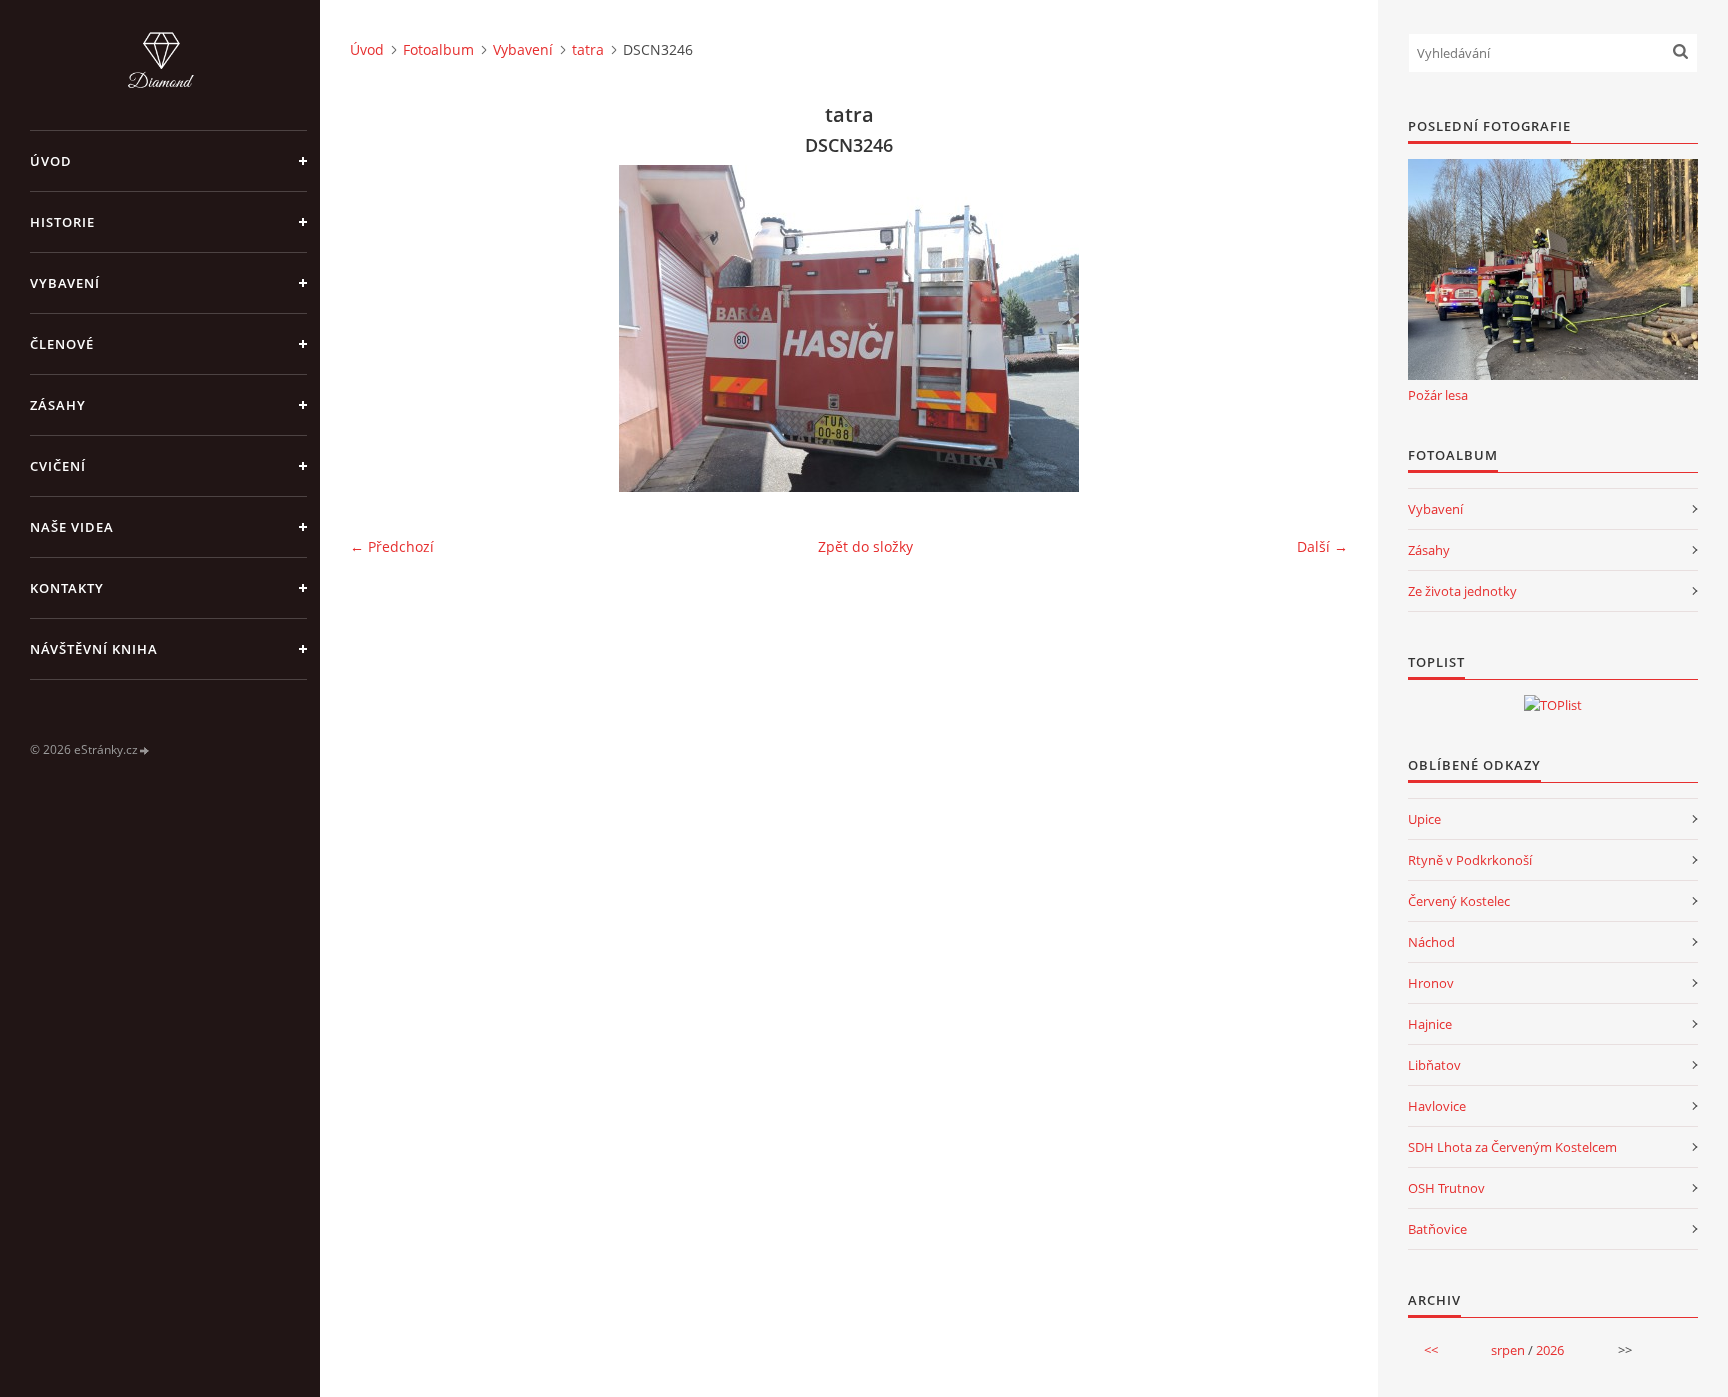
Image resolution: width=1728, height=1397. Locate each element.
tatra (588, 49)
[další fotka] (1315, 328)
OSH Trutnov (1446, 1188)
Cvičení (58, 466)
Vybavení (65, 283)
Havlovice (1437, 1106)
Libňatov (1434, 1065)
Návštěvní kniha (94, 649)
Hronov (1431, 983)
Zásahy (58, 405)
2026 (1550, 1350)
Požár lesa (1438, 395)
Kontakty (67, 588)
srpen (1508, 1350)
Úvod (51, 161)
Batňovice (1437, 1229)
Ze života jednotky (1462, 591)
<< (1431, 1350)
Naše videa (72, 527)
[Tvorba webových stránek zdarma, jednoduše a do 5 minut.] (145, 750)
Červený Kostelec (1459, 901)
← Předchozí (392, 546)
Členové (62, 344)
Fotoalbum (438, 49)
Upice (1424, 819)
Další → (1322, 546)
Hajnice (1430, 1024)
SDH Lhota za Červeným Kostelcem (1512, 1147)
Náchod (1431, 942)
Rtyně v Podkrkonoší (1470, 860)
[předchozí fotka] (382, 328)
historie (62, 222)
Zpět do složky (865, 546)
